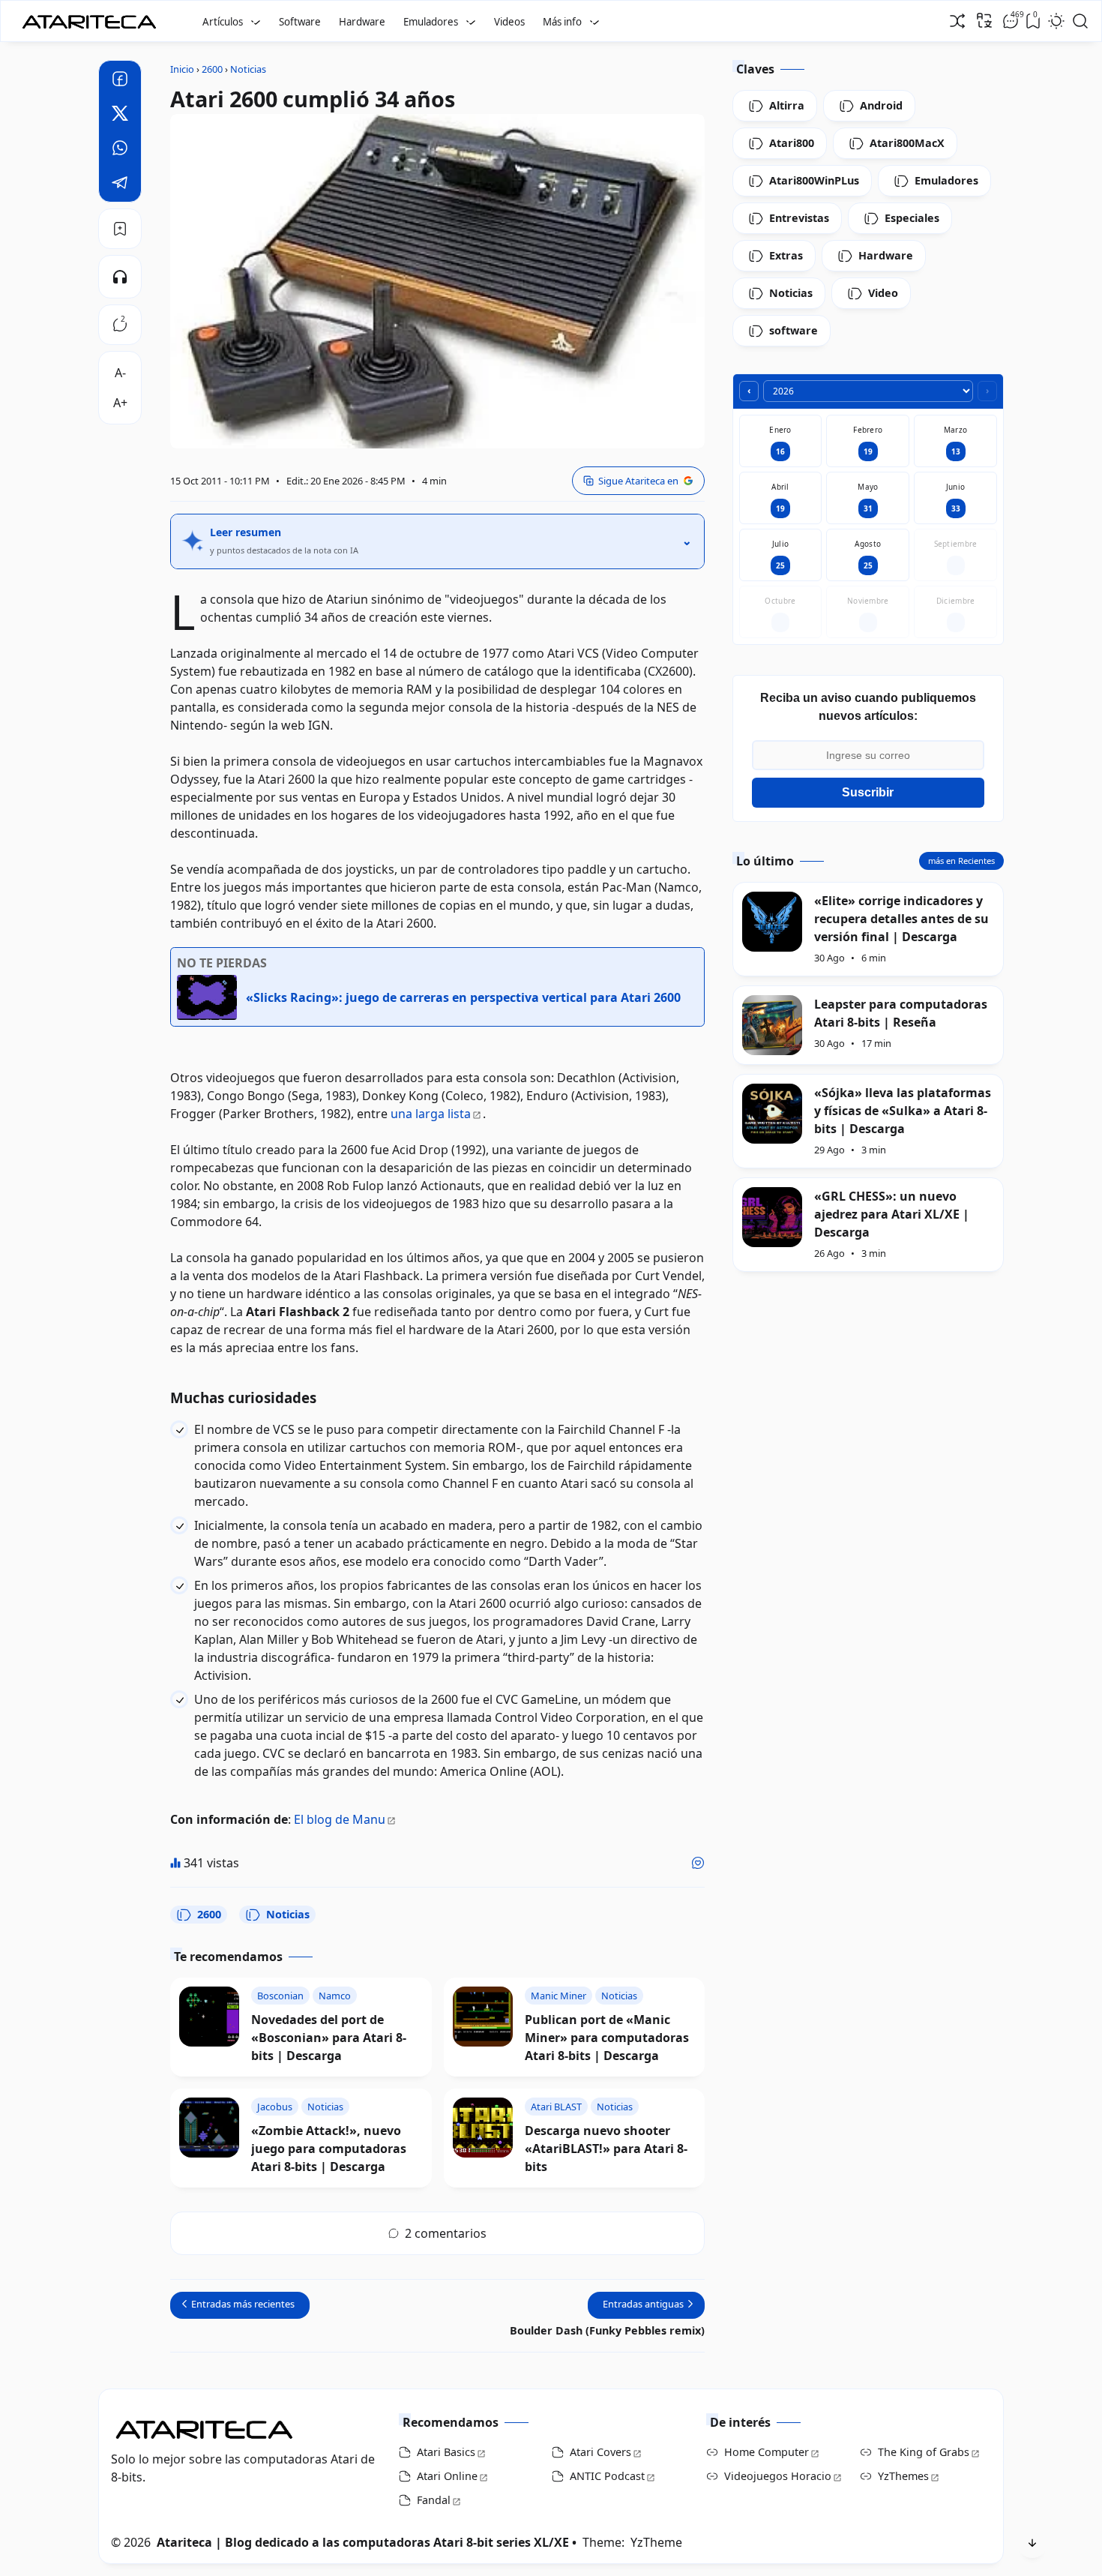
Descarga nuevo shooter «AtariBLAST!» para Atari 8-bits (606, 2149)
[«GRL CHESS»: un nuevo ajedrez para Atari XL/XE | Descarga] (772, 1217)
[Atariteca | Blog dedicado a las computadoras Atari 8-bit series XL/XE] (93, 17)
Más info (562, 22)
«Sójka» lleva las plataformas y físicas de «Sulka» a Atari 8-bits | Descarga (903, 1111)
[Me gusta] (698, 1863)
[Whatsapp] (120, 150)
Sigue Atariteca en (638, 481)
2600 (209, 1914)
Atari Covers (600, 2452)
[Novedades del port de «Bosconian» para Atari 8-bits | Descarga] (209, 2017)
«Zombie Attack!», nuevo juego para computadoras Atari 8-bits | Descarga (329, 2149)
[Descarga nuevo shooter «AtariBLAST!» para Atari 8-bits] (483, 2128)
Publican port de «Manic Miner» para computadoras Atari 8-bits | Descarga (607, 2038)
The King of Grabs (924, 2452)
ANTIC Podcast (607, 2476)
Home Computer (767, 2452)
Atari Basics (446, 2452)
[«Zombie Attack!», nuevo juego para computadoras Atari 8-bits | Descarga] (209, 2128)
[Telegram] (120, 184)
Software (300, 22)
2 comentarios (446, 2233)
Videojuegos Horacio (778, 2476)
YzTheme (656, 2542)
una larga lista (431, 1114)
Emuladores (431, 22)
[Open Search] (1080, 21)
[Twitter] (120, 115)
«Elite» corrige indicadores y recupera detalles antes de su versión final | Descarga (901, 919)
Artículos (223, 22)
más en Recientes (961, 861)
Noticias (288, 1914)
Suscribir (868, 792)
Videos (509, 22)
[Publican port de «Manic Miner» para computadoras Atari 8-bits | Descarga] (483, 2017)
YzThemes (903, 2476)
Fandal (434, 2500)
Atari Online (447, 2476)
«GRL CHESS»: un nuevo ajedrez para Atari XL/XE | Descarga (892, 1214)
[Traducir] (984, 20)
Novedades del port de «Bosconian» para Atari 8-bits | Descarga (329, 2038)
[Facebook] (120, 81)
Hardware (362, 22)
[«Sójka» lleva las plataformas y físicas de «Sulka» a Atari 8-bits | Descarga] (772, 1114)
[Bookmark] (120, 229)
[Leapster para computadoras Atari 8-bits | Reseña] (772, 1025)
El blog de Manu (340, 1819)
